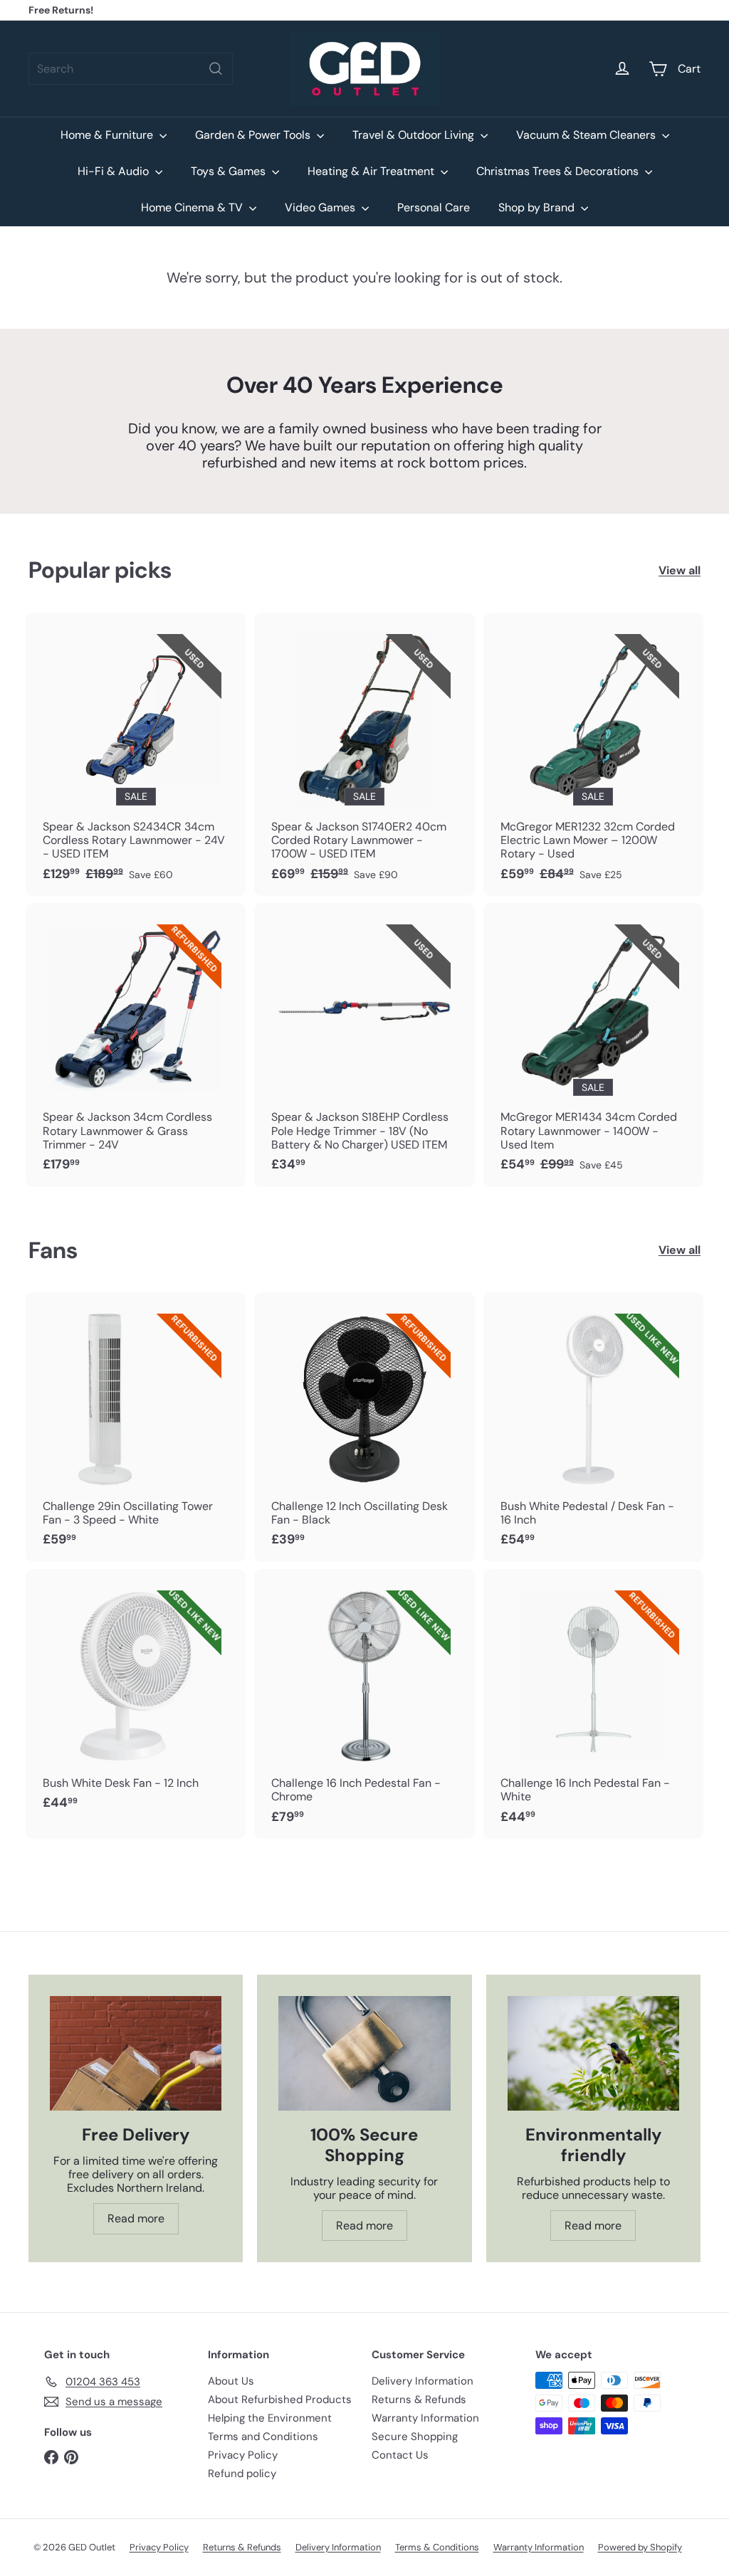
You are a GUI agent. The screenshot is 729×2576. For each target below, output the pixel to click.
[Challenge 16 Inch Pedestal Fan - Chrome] (364, 1704)
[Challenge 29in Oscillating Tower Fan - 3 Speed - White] (136, 1427)
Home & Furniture (108, 135)
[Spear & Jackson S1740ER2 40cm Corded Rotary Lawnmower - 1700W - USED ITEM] (364, 754)
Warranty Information (425, 2418)
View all (680, 570)
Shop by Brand (538, 207)
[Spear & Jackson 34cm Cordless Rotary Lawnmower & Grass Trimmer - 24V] (136, 1045)
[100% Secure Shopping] (364, 2053)
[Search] (216, 69)
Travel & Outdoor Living (415, 135)
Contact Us (400, 2455)
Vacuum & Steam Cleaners (587, 135)
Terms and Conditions (263, 2437)
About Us (231, 2381)
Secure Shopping (415, 2437)
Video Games (321, 207)
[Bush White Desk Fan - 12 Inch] (136, 1697)
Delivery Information (423, 2381)
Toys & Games (230, 171)
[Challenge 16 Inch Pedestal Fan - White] (593, 1704)
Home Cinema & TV (193, 207)
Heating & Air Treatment (372, 171)
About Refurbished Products (280, 2400)
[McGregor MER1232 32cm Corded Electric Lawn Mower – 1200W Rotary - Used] (593, 754)
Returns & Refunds (419, 2400)
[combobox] (131, 69)
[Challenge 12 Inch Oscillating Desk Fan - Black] (364, 1427)
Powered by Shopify (640, 2547)
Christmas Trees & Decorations (559, 171)
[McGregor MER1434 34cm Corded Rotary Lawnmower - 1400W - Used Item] (593, 1045)
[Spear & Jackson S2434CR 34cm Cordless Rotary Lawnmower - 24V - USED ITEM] (136, 754)
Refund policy (242, 2474)
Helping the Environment (270, 2418)
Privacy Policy (243, 2455)
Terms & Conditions (437, 2547)
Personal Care (434, 207)
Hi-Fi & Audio (115, 171)
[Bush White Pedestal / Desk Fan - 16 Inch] (593, 1427)
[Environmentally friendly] (593, 2053)
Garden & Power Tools (254, 135)
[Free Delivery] (136, 2053)
